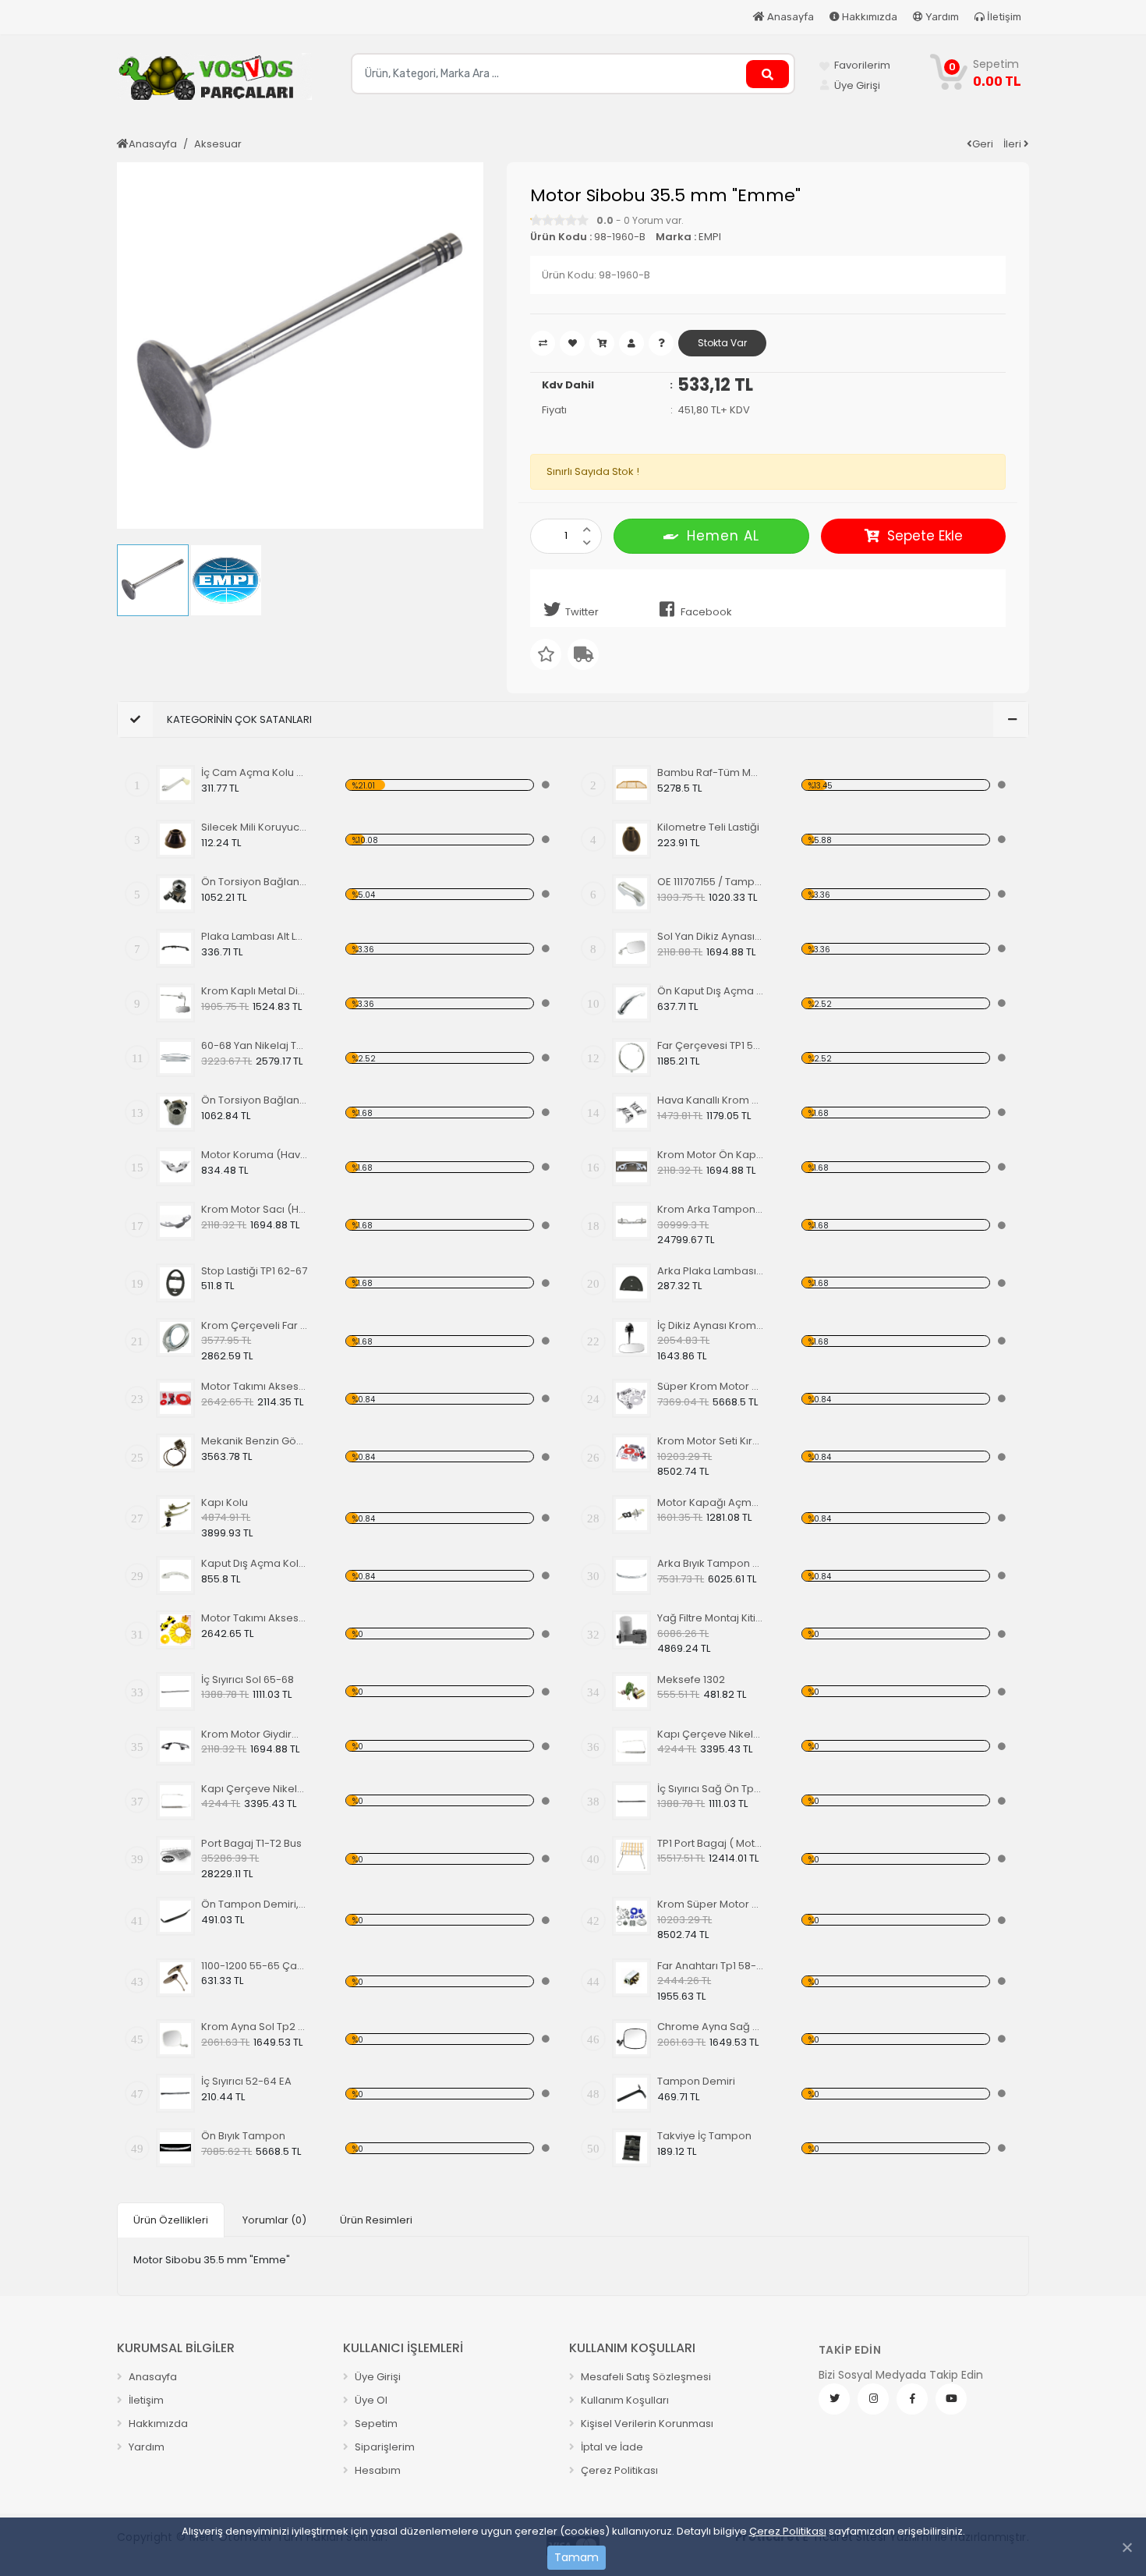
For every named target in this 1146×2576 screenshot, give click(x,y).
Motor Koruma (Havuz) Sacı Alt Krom (255, 1155)
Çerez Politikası (788, 2531)
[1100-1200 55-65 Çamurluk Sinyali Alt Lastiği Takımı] (175, 1978)
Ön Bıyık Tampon (243, 2136)
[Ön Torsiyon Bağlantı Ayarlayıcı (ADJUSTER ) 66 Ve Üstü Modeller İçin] (175, 1112)
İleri (1013, 144)
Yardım (941, 17)
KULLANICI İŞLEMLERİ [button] (403, 2348)
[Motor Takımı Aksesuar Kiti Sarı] (175, 1630)
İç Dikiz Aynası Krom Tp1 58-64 (711, 1325)
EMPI (710, 237)
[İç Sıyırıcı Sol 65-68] (175, 1692)
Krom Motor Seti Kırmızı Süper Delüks (711, 1441)
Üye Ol (370, 2400)
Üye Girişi (377, 2377)
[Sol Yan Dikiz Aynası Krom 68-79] (631, 948)
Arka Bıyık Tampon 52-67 (711, 1563)
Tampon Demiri (696, 2081)
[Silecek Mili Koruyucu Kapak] (175, 839)
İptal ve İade (611, 2447)
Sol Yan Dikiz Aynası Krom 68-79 (711, 936)
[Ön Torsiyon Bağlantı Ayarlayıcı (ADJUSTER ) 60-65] (175, 894)
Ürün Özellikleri (171, 2220)
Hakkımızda (868, 17)
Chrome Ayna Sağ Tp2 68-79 (711, 2027)
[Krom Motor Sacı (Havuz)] (175, 1221)
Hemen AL (723, 536)
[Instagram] (873, 2399)
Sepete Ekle (925, 536)
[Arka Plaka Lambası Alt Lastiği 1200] (631, 1283)
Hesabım (377, 2470)
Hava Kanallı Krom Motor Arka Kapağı (711, 1100)
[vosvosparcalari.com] (214, 83)
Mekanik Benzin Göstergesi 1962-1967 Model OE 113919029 (255, 1441)
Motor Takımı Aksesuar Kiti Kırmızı (255, 1386)
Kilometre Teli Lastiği (708, 827)
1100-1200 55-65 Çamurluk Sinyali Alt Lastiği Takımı (255, 1966)
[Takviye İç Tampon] (631, 2148)
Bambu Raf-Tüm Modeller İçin (711, 772)
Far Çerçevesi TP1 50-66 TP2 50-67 (711, 1045)
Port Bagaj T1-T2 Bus (251, 1843)
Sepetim (375, 2424)
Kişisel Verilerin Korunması (646, 2424)
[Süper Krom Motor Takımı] (631, 1398)
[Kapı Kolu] (175, 1515)
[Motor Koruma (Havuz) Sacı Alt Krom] (175, 1167)
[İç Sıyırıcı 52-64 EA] (175, 2093)
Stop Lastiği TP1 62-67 (254, 1271)
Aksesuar (218, 144)
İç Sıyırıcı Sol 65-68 (248, 1680)
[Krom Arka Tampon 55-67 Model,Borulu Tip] (631, 1221)
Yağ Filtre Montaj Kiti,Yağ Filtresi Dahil (711, 1618)
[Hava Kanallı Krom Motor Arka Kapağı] (631, 1112)
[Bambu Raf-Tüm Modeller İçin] (631, 785)
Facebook (706, 612)
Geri (983, 144)
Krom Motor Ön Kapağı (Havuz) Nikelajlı (711, 1155)
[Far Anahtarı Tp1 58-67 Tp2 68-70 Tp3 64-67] (631, 1978)
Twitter (582, 612)
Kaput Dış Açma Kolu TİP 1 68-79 (255, 1563)
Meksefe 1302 (691, 1680)
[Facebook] (912, 2399)
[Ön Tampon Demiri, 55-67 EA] (175, 1916)
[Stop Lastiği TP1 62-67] (175, 1283)
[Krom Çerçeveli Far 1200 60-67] (175, 1338)
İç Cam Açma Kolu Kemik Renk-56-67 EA (255, 772)
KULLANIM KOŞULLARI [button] (632, 2348)
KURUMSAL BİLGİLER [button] (176, 2348)
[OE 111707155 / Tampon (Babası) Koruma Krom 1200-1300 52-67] (631, 894)
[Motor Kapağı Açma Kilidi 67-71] (631, 1515)
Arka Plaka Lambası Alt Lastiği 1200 (711, 1271)
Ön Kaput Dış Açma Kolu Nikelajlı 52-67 (711, 991)
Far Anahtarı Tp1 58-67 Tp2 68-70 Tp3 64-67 (711, 1966)
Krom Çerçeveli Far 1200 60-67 (255, 1325)
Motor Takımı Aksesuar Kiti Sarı (255, 1618)
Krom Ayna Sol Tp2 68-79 (255, 2027)
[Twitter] (834, 2399)
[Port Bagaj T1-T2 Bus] (175, 1855)
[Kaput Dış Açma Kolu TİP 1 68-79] (175, 1575)
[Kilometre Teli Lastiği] (631, 839)
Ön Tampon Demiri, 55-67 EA (255, 1904)
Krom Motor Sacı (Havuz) (255, 1209)
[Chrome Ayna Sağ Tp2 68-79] (631, 2039)
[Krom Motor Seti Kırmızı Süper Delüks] (631, 1453)
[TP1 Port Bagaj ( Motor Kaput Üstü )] (631, 1855)
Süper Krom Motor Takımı (711, 1386)
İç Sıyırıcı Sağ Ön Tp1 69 (711, 1789)
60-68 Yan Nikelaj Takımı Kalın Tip (255, 1045)
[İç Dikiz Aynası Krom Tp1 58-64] (631, 1338)
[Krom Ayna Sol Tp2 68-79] (175, 2039)
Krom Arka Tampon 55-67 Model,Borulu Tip (711, 1209)
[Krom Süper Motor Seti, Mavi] (631, 1916)
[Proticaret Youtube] (951, 2399)
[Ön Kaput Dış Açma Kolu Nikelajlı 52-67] (631, 1003)
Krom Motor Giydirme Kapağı (255, 1734)
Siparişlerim (384, 2447)
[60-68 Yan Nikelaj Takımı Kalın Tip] (175, 1058)
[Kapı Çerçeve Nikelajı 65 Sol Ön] (631, 1746)
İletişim (1003, 17)
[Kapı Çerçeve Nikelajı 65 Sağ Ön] (175, 1801)
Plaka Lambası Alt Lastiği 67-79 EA (255, 936)
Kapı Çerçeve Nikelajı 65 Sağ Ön (255, 1789)
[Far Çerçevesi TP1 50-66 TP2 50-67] (631, 1058)
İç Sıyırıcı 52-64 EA (246, 2081)
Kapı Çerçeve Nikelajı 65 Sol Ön (711, 1734)
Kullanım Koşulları (624, 2400)
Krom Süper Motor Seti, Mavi (711, 1904)
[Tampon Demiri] (631, 2093)
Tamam (577, 2557)
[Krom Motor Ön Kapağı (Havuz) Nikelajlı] (631, 1167)
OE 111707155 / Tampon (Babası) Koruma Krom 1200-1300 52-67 (711, 882)
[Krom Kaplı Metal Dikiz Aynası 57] (175, 1003)
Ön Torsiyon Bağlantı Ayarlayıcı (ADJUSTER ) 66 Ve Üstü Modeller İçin (255, 1100)
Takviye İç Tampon (704, 2136)
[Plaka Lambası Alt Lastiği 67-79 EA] (175, 948)
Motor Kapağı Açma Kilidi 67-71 (711, 1502)
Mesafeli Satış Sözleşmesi (645, 2377)
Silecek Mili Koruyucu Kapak (255, 827)
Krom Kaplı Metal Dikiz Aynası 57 (255, 991)
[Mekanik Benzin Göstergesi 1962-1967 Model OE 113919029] (175, 1453)
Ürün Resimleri (376, 2220)
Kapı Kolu (225, 1502)
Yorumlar (274, 2220)
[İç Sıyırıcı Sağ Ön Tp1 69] (631, 1801)
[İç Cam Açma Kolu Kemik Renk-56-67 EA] (175, 785)
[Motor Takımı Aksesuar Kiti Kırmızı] (175, 1398)
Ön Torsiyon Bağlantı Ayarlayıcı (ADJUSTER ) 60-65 (255, 882)
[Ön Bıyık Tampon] (175, 2148)
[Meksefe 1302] (631, 1692)
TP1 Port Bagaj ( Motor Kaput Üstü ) (711, 1843)
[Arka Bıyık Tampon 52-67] (631, 1575)
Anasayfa (789, 17)
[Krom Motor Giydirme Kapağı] (175, 1746)
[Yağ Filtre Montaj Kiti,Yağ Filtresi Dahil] (631, 1630)
